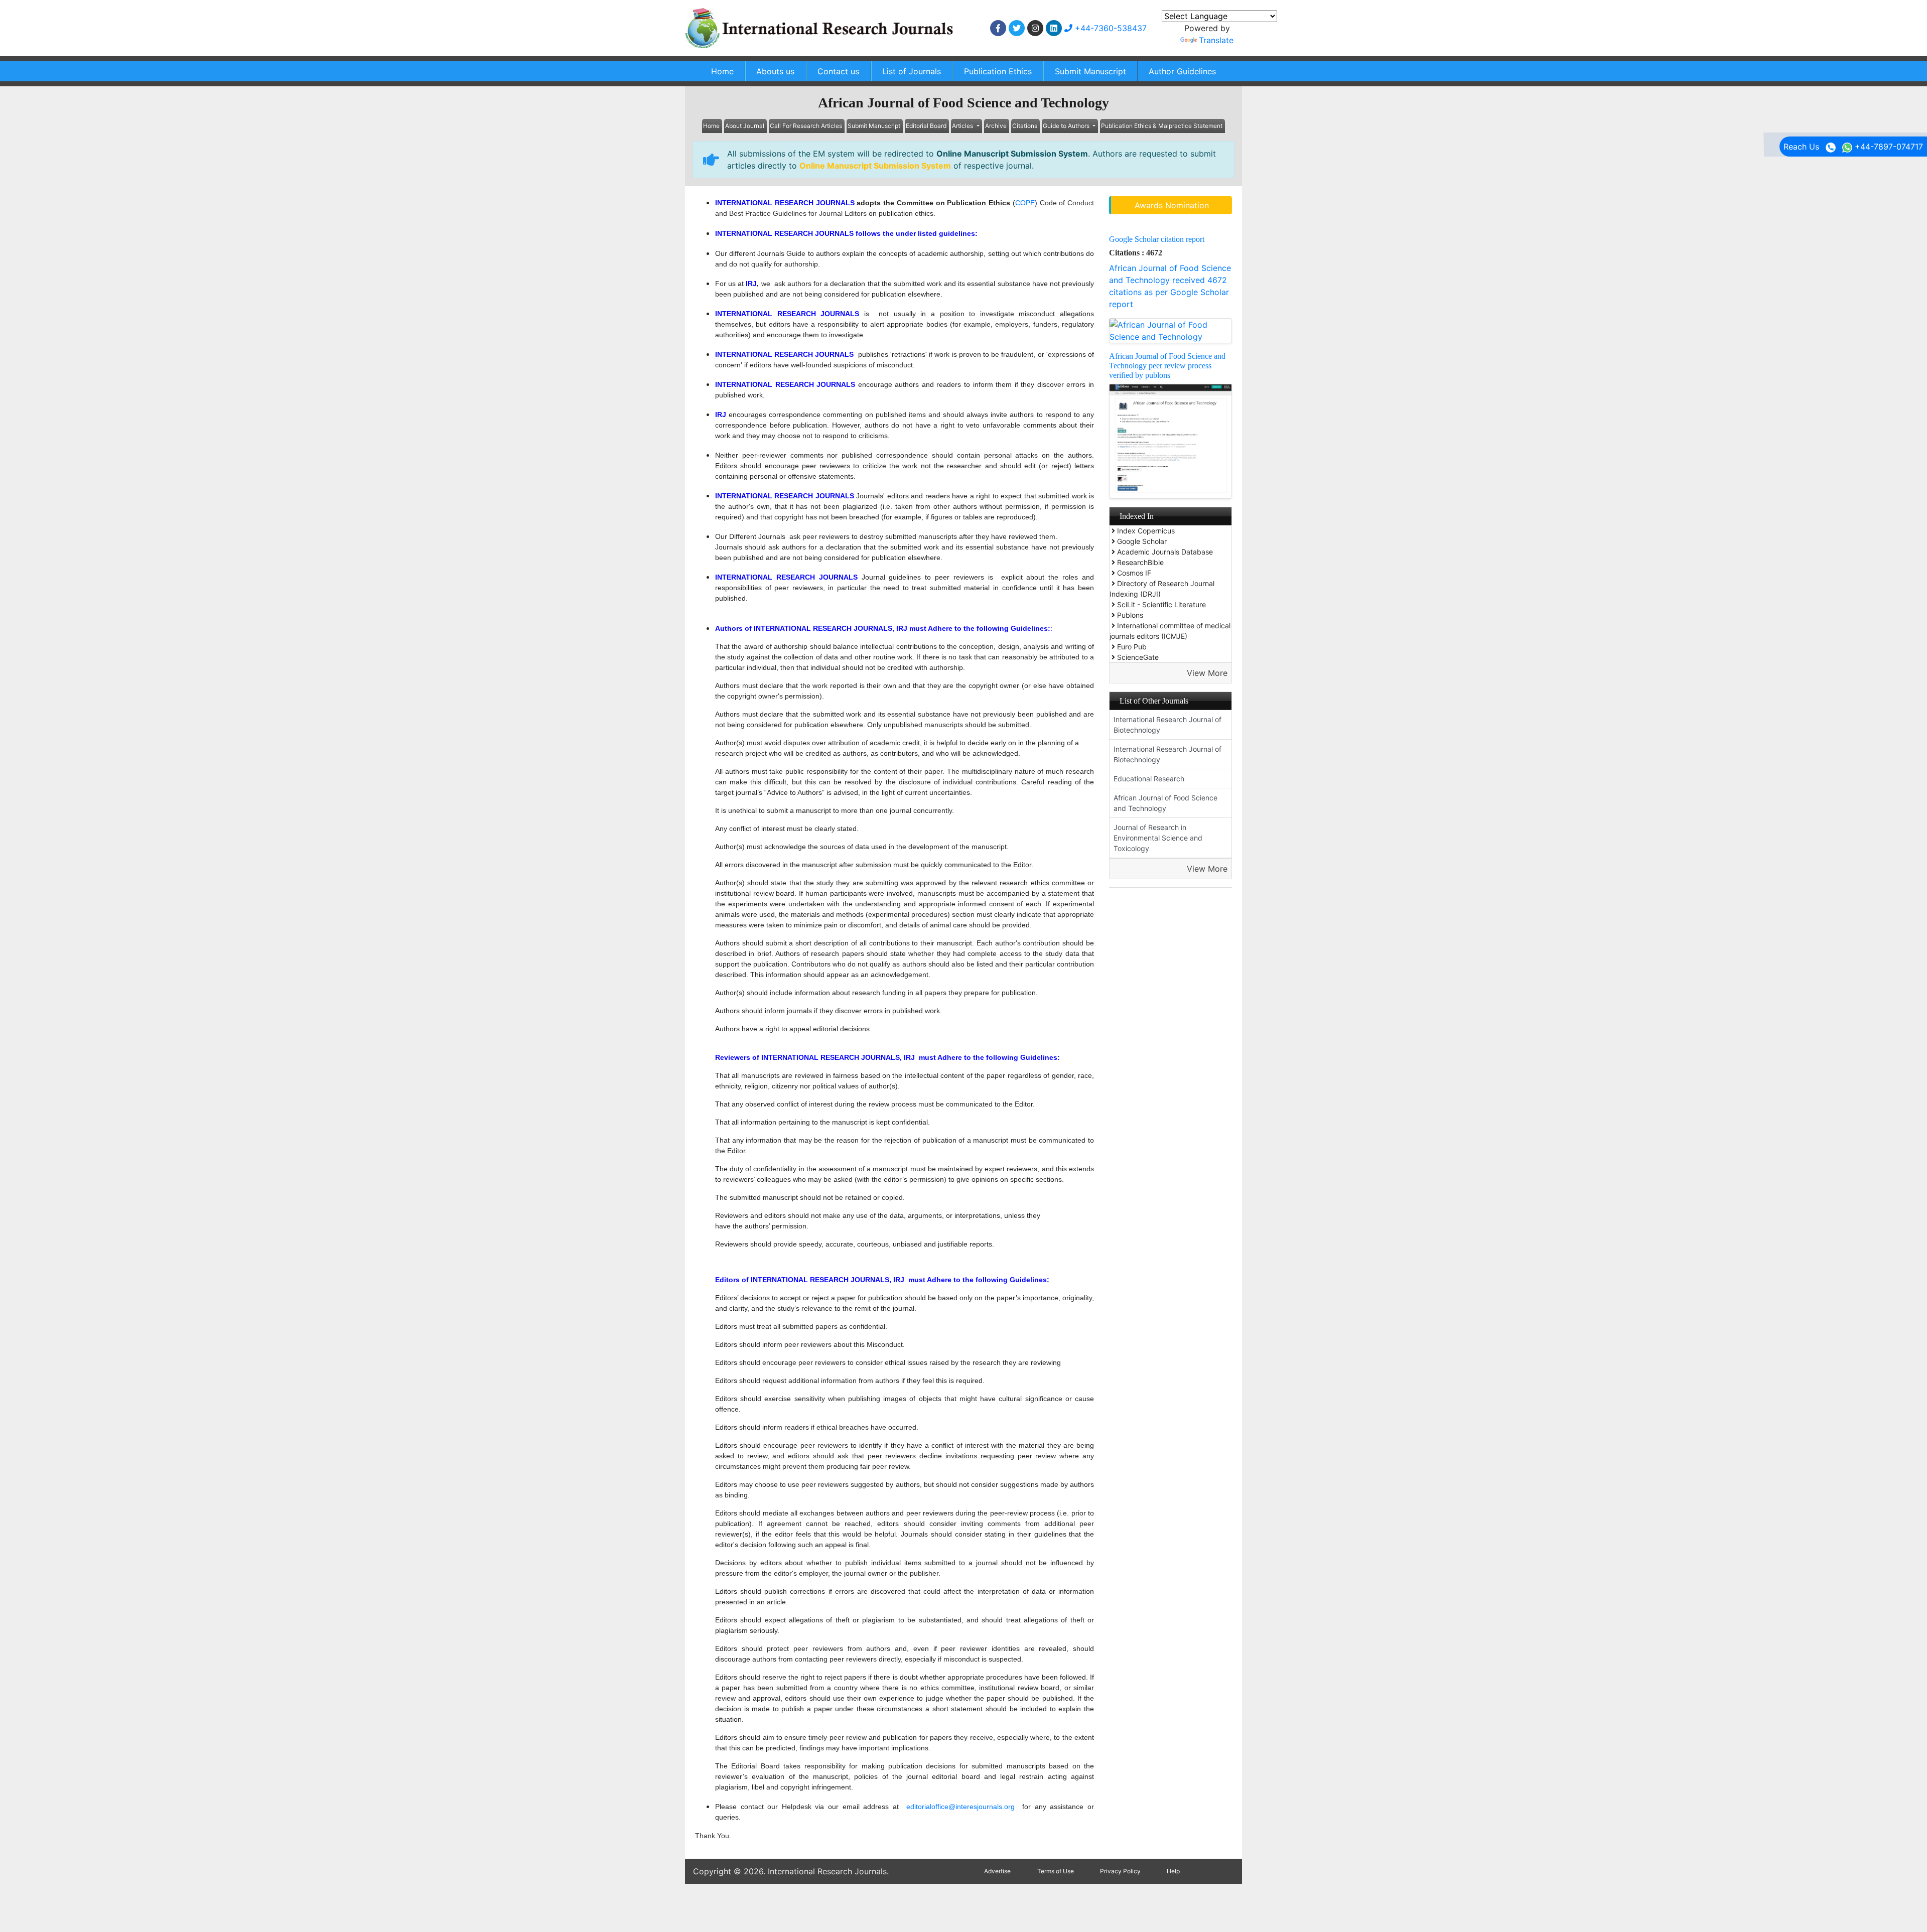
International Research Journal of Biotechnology (1167, 725)
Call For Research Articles (806, 126)
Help (1173, 1871)
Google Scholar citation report (1157, 239)
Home (722, 71)
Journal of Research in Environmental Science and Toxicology (1158, 838)
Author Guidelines (1182, 71)
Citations (1025, 126)
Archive (996, 126)
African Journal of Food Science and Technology (1165, 803)
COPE (1025, 203)
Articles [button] (963, 126)
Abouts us (775, 71)
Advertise (997, 1871)
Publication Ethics (998, 71)
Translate (1216, 40)
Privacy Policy (1120, 1871)
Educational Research (1149, 779)
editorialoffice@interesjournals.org (960, 1807)
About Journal (745, 126)
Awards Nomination (1172, 205)
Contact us (838, 71)
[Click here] (998, 28)
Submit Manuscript (1090, 71)
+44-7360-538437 (1110, 28)
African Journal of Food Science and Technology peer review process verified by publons (1167, 366)
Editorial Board (926, 126)
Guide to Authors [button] (1067, 126)
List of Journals (912, 71)
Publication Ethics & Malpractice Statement (1162, 126)
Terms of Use (1056, 1871)
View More (1207, 673)
